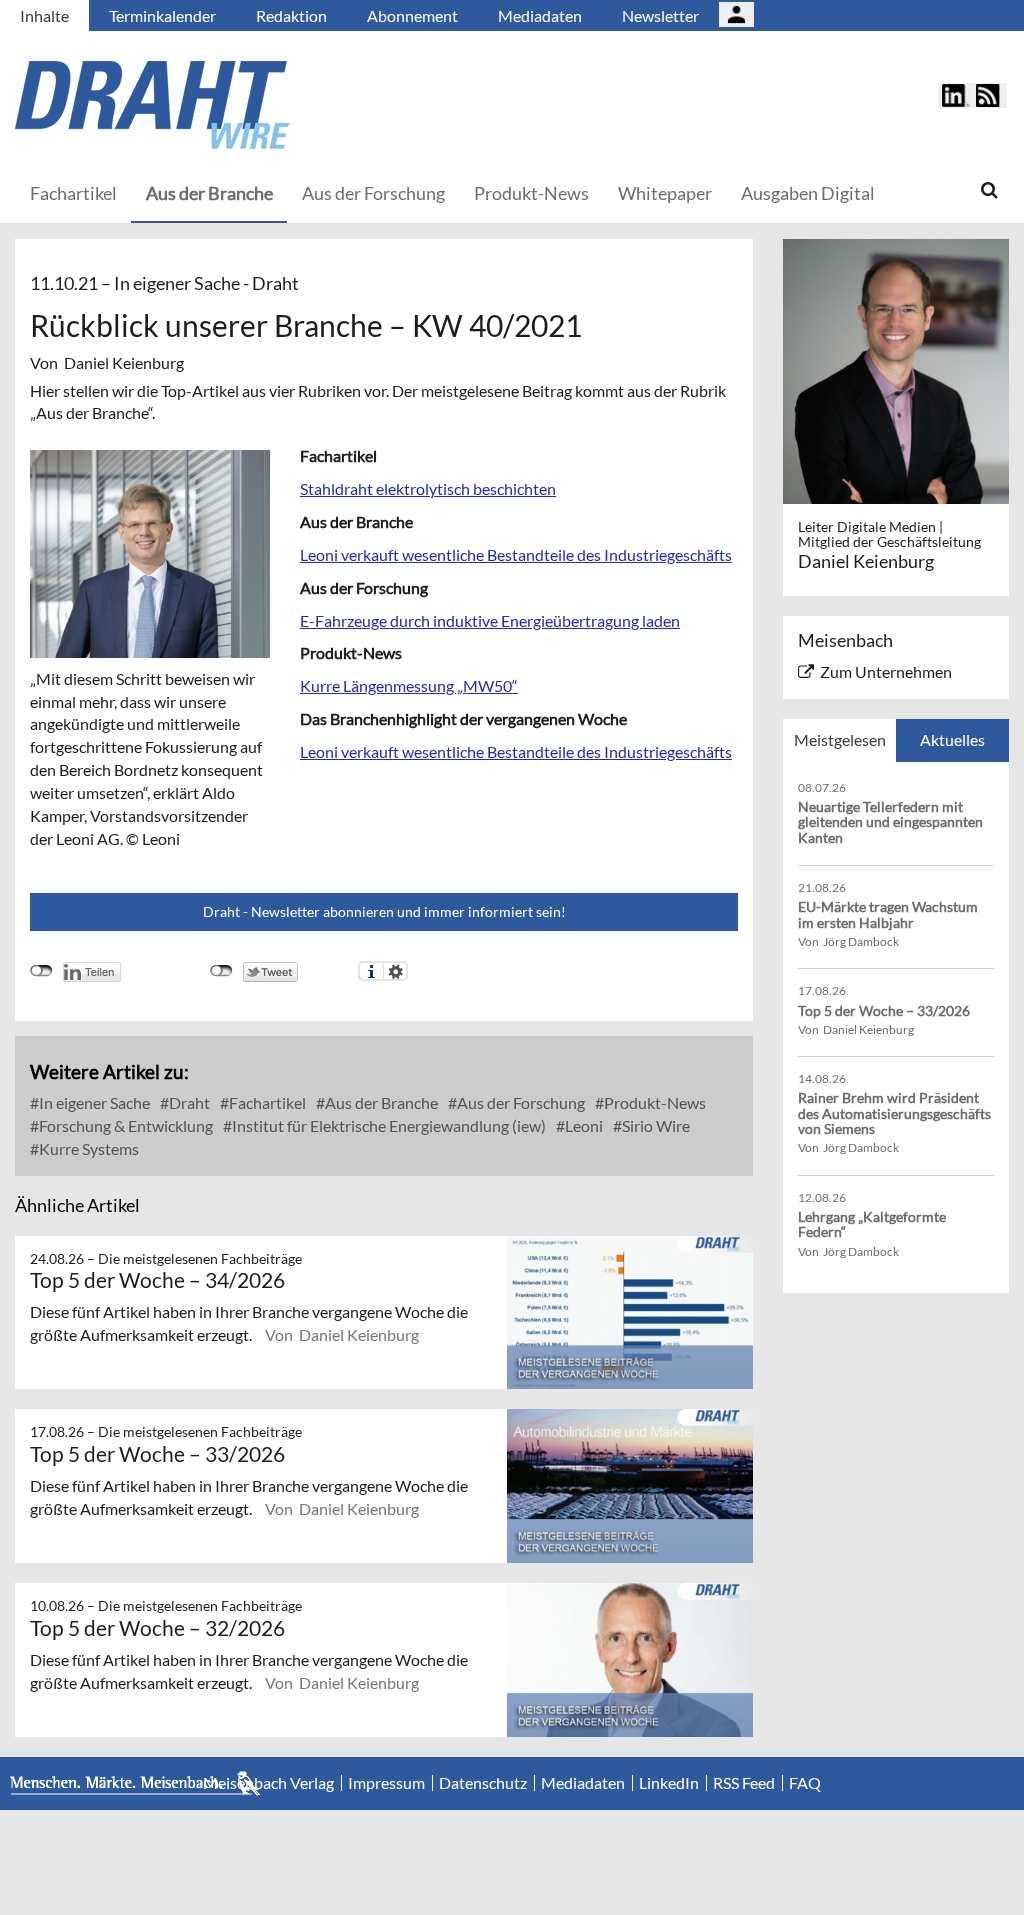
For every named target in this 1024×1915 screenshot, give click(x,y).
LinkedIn (669, 1783)
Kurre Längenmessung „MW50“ (409, 685)
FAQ (805, 1783)
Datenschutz (483, 1783)
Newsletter (660, 15)
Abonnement (412, 15)
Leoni (582, 1125)
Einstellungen (395, 971)
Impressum (386, 1783)
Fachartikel (73, 193)
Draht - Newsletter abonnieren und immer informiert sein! (384, 911)
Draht (188, 1102)
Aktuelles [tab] (952, 739)
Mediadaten (540, 15)
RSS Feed (744, 1783)
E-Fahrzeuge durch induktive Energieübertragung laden (490, 620)
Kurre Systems (87, 1148)
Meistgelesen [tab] (840, 739)
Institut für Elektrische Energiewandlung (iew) (387, 1125)
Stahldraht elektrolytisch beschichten (428, 488)
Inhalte (44, 15)
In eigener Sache (93, 1102)
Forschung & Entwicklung (124, 1125)
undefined (41, 971)
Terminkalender (162, 15)
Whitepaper (665, 193)
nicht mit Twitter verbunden (221, 971)
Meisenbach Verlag (268, 1783)
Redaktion (291, 15)
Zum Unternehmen (886, 671)
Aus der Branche (209, 193)
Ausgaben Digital (808, 193)
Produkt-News (531, 193)
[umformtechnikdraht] (265, 105)
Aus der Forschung (373, 193)
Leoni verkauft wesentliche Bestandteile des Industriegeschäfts (516, 554)
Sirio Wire (654, 1125)
